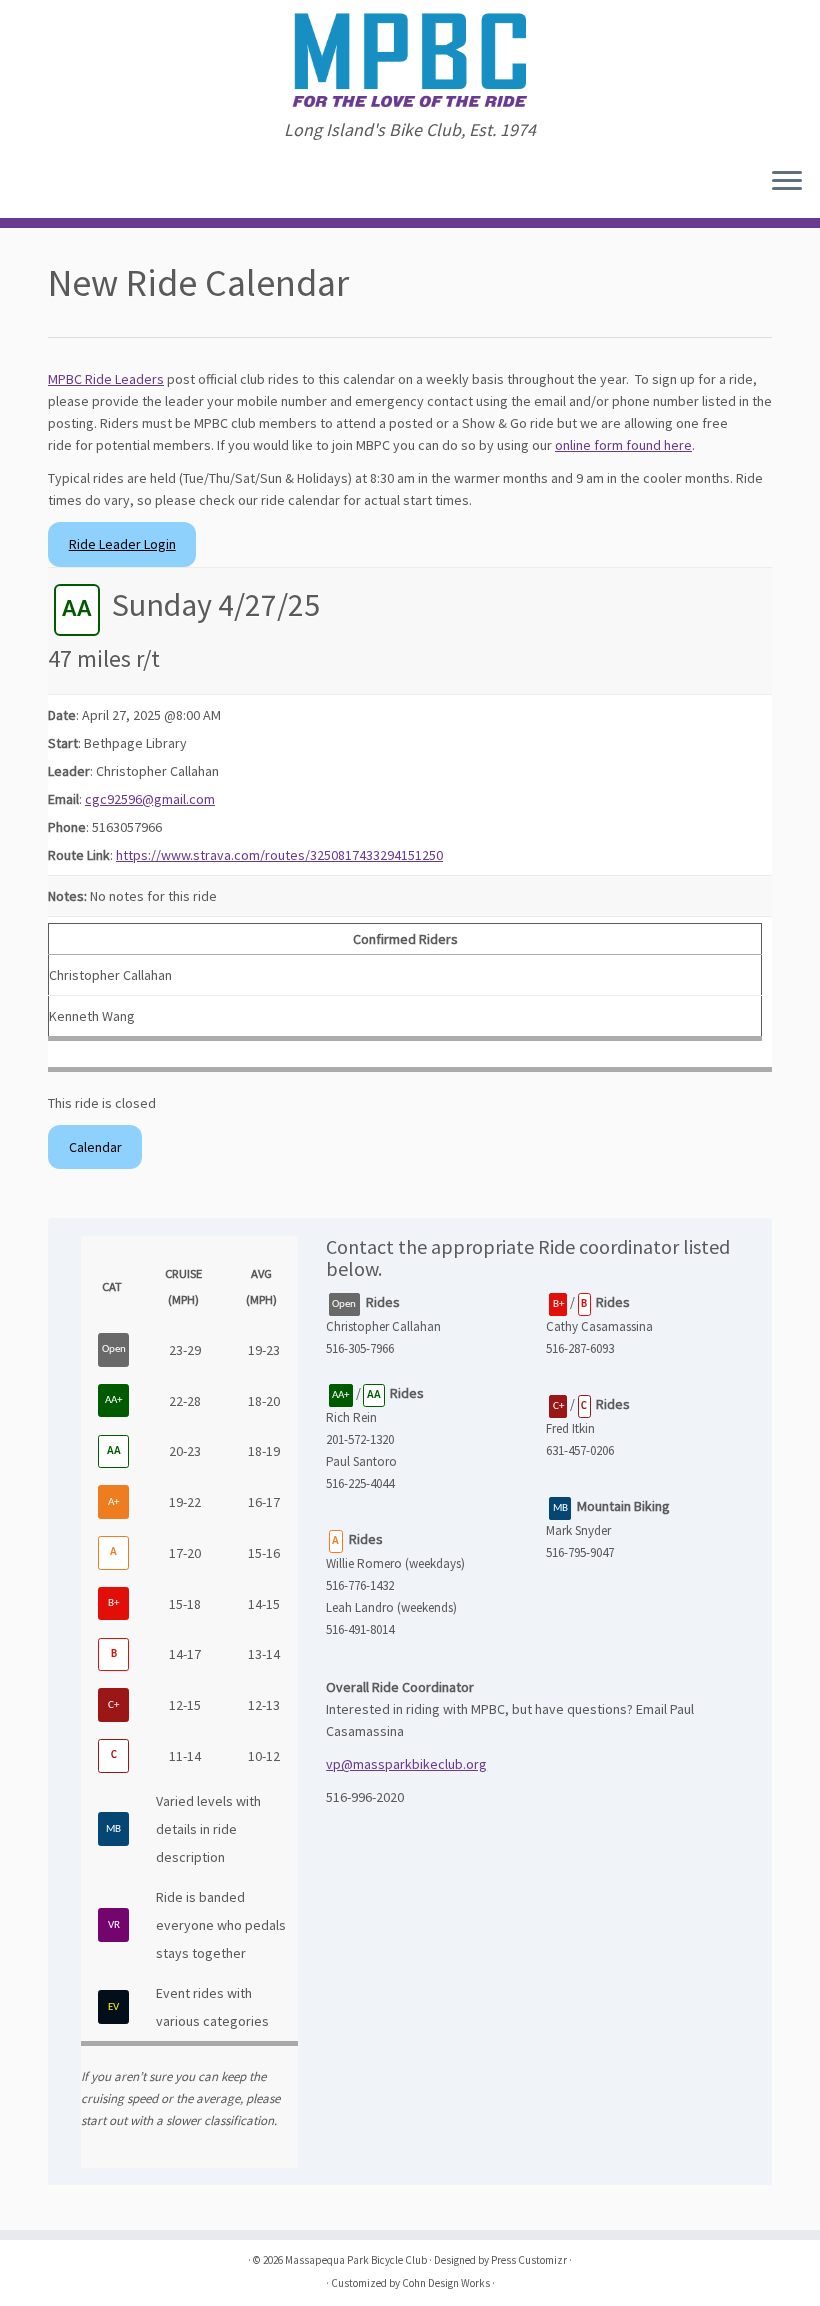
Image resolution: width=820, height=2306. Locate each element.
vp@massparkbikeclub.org (406, 1764)
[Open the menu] (787, 182)
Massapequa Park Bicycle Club (356, 2260)
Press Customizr (529, 2260)
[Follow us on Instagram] (42, 182)
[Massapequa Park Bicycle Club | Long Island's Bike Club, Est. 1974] (410, 60)
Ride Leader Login (122, 544)
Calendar (95, 1147)
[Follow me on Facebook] (29, 182)
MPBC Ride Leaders (106, 379)
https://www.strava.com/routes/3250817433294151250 (279, 855)
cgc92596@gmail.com (150, 799)
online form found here (623, 445)
